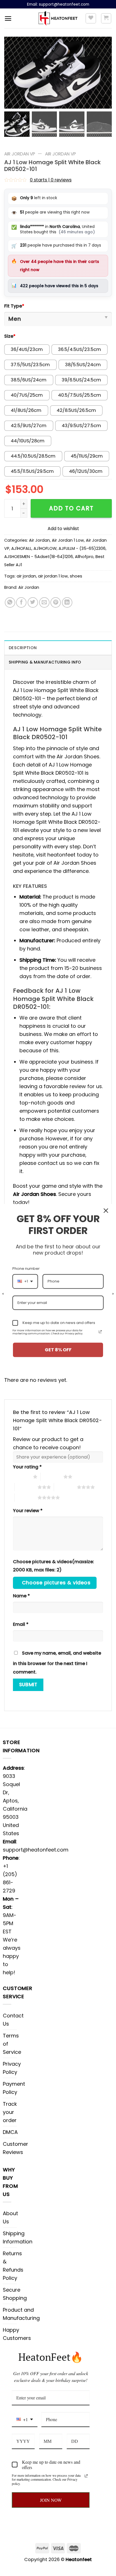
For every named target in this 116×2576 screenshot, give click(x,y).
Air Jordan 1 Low (68, 540)
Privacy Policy (12, 2068)
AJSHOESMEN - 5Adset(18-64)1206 (39, 557)
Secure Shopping (15, 2294)
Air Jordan (39, 540)
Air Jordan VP (20, 154)
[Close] (106, 1211)
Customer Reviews (15, 2148)
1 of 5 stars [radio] (22, 1477)
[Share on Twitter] (33, 602)
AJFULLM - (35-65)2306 (82, 548)
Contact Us (13, 2020)
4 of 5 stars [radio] (65, 1487)
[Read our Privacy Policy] (86, 2476)
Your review (28, 1511)
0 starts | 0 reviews (51, 180)
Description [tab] (23, 648)
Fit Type (14, 306)
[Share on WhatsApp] (10, 602)
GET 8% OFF (58, 1350)
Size (10, 336)
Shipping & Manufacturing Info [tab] (45, 662)
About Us (10, 2217)
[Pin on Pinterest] (56, 602)
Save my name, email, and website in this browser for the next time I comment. (57, 1663)
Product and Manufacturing (21, 2314)
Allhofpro (84, 557)
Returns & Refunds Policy (13, 2266)
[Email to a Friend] (44, 602)
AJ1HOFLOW (45, 548)
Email (21, 1624)
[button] (105, 76)
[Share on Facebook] (21, 602)
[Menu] (8, 18)
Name (21, 1596)
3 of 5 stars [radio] (26, 1487)
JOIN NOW (51, 2500)
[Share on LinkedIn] (67, 602)
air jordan (26, 576)
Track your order (10, 2112)
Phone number (26, 1269)
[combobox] (25, 2420)
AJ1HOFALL (21, 548)
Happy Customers (17, 2334)
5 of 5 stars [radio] (26, 1497)
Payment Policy (14, 2088)
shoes (76, 576)
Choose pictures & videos (56, 1583)
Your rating (27, 1467)
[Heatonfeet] (58, 18)
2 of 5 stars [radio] (52, 1477)
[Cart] (106, 18)
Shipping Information (18, 2237)
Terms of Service (12, 2044)
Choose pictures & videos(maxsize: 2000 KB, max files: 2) (53, 1566)
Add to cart (71, 508)
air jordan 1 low (53, 576)
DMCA (10, 2132)
